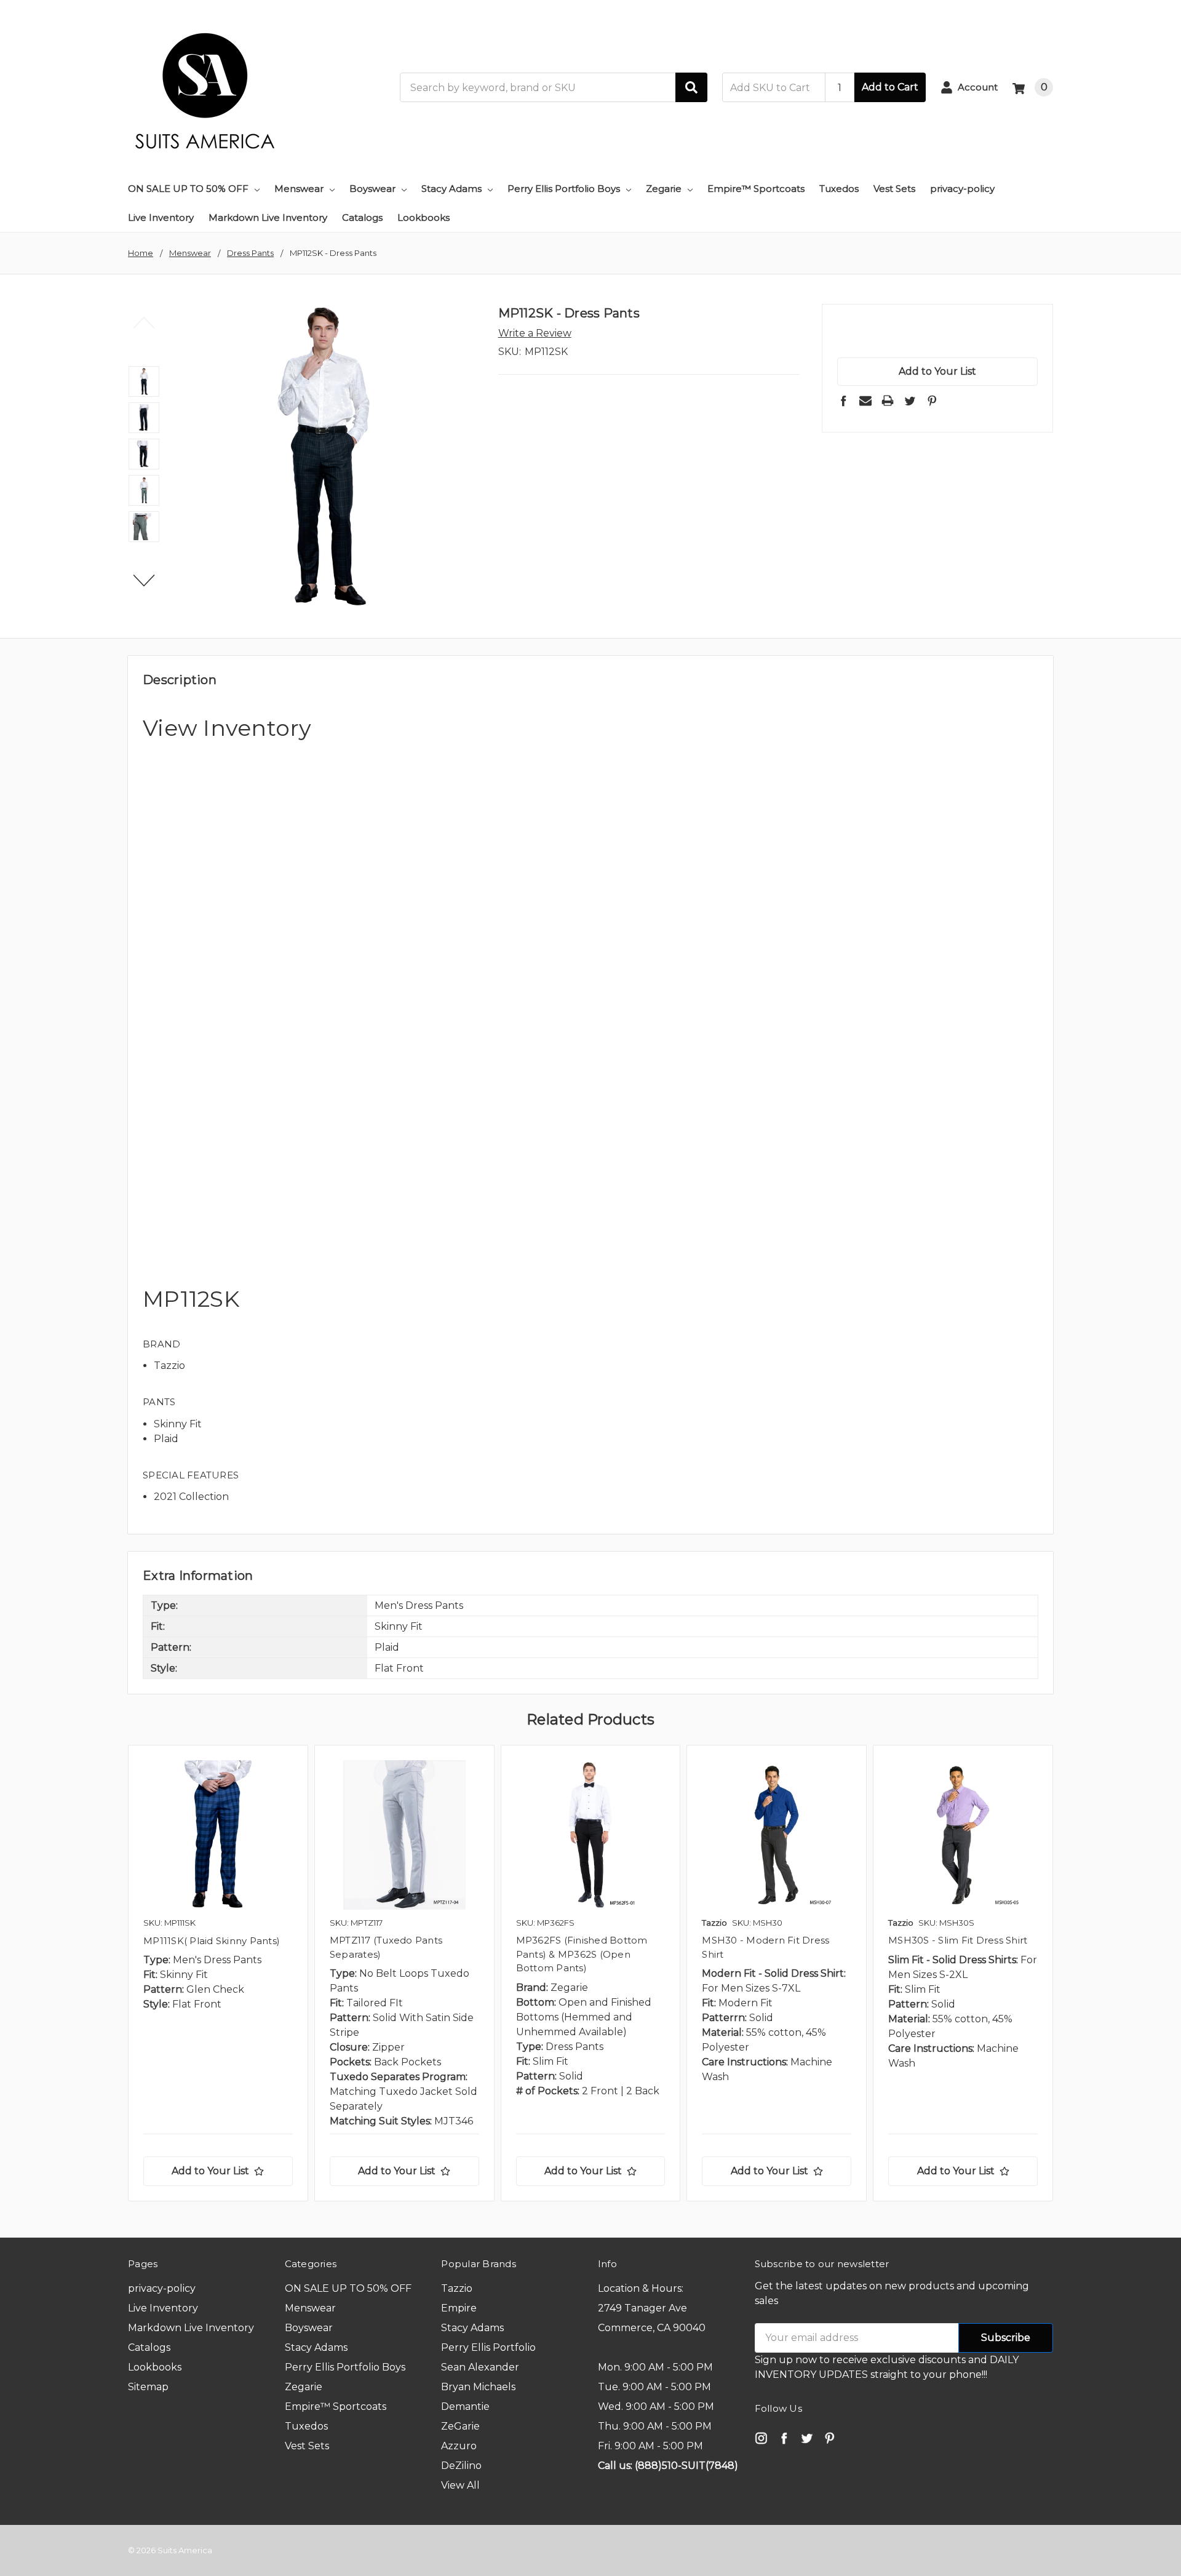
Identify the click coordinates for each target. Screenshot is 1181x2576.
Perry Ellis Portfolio (488, 2347)
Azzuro (459, 2446)
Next (144, 581)
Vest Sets (894, 189)
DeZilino (461, 2466)
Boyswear (372, 189)
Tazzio (457, 2288)
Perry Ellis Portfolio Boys (564, 189)
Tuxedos (839, 189)
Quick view (218, 1835)
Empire (459, 2308)
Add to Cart (890, 87)
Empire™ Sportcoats (756, 189)
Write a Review (535, 333)
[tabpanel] (218, 1973)
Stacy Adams (451, 189)
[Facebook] (843, 401)
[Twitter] (910, 401)
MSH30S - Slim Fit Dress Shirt (958, 1940)
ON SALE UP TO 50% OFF (188, 189)
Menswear (299, 189)
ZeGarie (460, 2426)
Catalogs (362, 217)
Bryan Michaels (478, 2387)
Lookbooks (423, 217)
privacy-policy (962, 189)
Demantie (465, 2407)
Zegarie (664, 189)
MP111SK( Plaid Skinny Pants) (212, 1941)
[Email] (865, 401)
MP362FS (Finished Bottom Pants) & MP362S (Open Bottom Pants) (582, 1954)
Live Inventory (161, 217)
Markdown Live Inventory (268, 217)
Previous (144, 322)
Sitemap (148, 2387)
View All (460, 2485)
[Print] (888, 401)
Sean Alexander (480, 2367)
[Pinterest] (932, 401)
